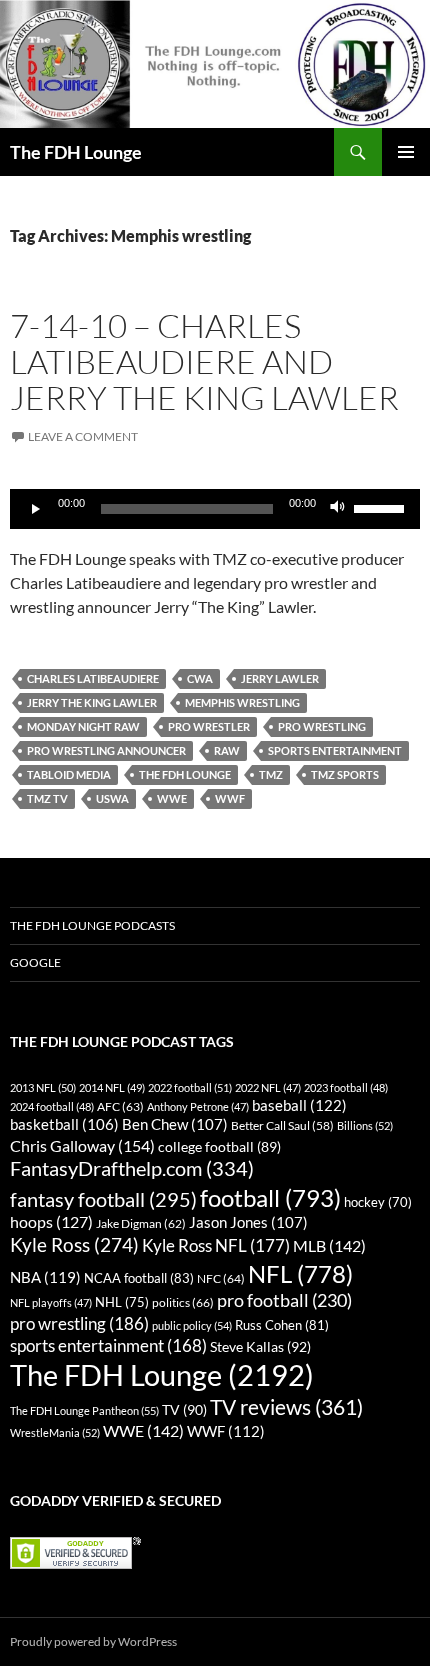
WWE (172, 798)
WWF (230, 798)
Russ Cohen (282, 1325)
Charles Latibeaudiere (93, 678)
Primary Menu (406, 152)
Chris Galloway (82, 1145)
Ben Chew (175, 1124)
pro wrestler (209, 726)
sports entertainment (335, 750)
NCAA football (139, 1278)
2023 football (346, 1087)
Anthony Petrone (198, 1106)
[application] (215, 509)
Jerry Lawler (280, 678)
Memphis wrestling (242, 702)
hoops (51, 1222)
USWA (112, 798)
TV (184, 1409)
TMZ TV (47, 798)
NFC (221, 1278)
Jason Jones (248, 1222)
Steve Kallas (260, 1346)
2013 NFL (43, 1087)
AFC (120, 1106)
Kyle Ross (74, 1244)
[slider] (382, 507)
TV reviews (286, 1407)
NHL (122, 1302)
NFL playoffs (51, 1302)
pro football (284, 1300)
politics (183, 1302)
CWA (200, 678)
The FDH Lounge (76, 152)
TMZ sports (345, 774)
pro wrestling (322, 726)
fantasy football (103, 1199)
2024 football (52, 1106)
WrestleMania (55, 1432)
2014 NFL (112, 1087)
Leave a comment (83, 436)
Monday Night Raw (83, 726)
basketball (64, 1124)
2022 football (190, 1087)
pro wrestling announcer (106, 750)
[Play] (36, 509)
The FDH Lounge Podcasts (92, 925)
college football (219, 1146)
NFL (300, 1273)
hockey (378, 1202)
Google (35, 962)
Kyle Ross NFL (216, 1245)
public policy (192, 1325)
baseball (299, 1105)
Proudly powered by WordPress (93, 1641)
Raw (227, 750)
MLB (329, 1245)
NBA (45, 1277)
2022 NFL (268, 1087)
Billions (365, 1125)
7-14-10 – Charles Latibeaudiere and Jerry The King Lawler (204, 361)
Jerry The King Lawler (92, 702)
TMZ (271, 774)
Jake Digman (141, 1223)
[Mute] (338, 509)
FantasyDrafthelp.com (132, 1168)
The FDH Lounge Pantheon (84, 1410)
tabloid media (69, 774)
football (270, 1197)
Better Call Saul (282, 1125)
